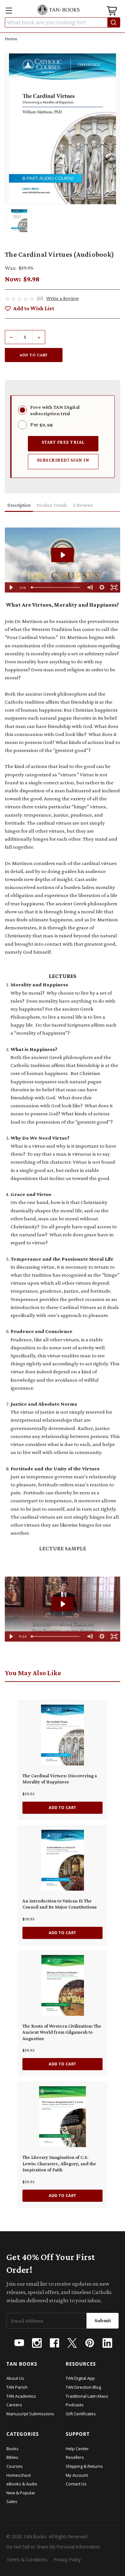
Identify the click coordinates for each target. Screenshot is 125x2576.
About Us (15, 2378)
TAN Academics (21, 2396)
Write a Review (63, 298)
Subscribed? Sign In (63, 460)
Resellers (75, 2457)
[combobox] (63, 22)
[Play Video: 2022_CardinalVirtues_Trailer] (63, 555)
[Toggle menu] (9, 10)
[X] (72, 2343)
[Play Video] (11, 587)
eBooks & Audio (22, 2484)
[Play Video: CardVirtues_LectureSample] (63, 1604)
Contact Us (76, 2484)
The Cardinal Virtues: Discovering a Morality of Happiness (60, 1779)
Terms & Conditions (27, 2560)
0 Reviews (83, 505)
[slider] (56, 587)
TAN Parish (17, 2387)
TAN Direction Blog (83, 2387)
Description (19, 505)
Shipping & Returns (84, 2466)
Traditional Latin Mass (87, 2396)
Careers (14, 2405)
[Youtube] (19, 2343)
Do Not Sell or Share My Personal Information (53, 2547)
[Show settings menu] (102, 587)
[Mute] (90, 587)
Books (13, 2449)
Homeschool (19, 2475)
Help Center (77, 2449)
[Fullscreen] (114, 587)
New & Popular (21, 2493)
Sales (12, 2501)
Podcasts (75, 2405)
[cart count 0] (113, 12)
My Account (77, 2475)
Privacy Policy (67, 2560)
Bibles (12, 2457)
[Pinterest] (90, 2343)
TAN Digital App (80, 2378)
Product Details (52, 505)
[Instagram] (37, 2343)
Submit (103, 2320)
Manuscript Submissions (30, 2414)
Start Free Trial (63, 442)
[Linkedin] (107, 2343)
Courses (15, 2466)
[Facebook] (54, 2343)
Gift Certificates (81, 2414)
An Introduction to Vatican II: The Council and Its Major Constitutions (60, 1904)
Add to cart (63, 1808)
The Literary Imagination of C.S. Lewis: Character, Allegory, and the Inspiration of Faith (59, 2164)
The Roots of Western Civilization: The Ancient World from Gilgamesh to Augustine (62, 2032)
